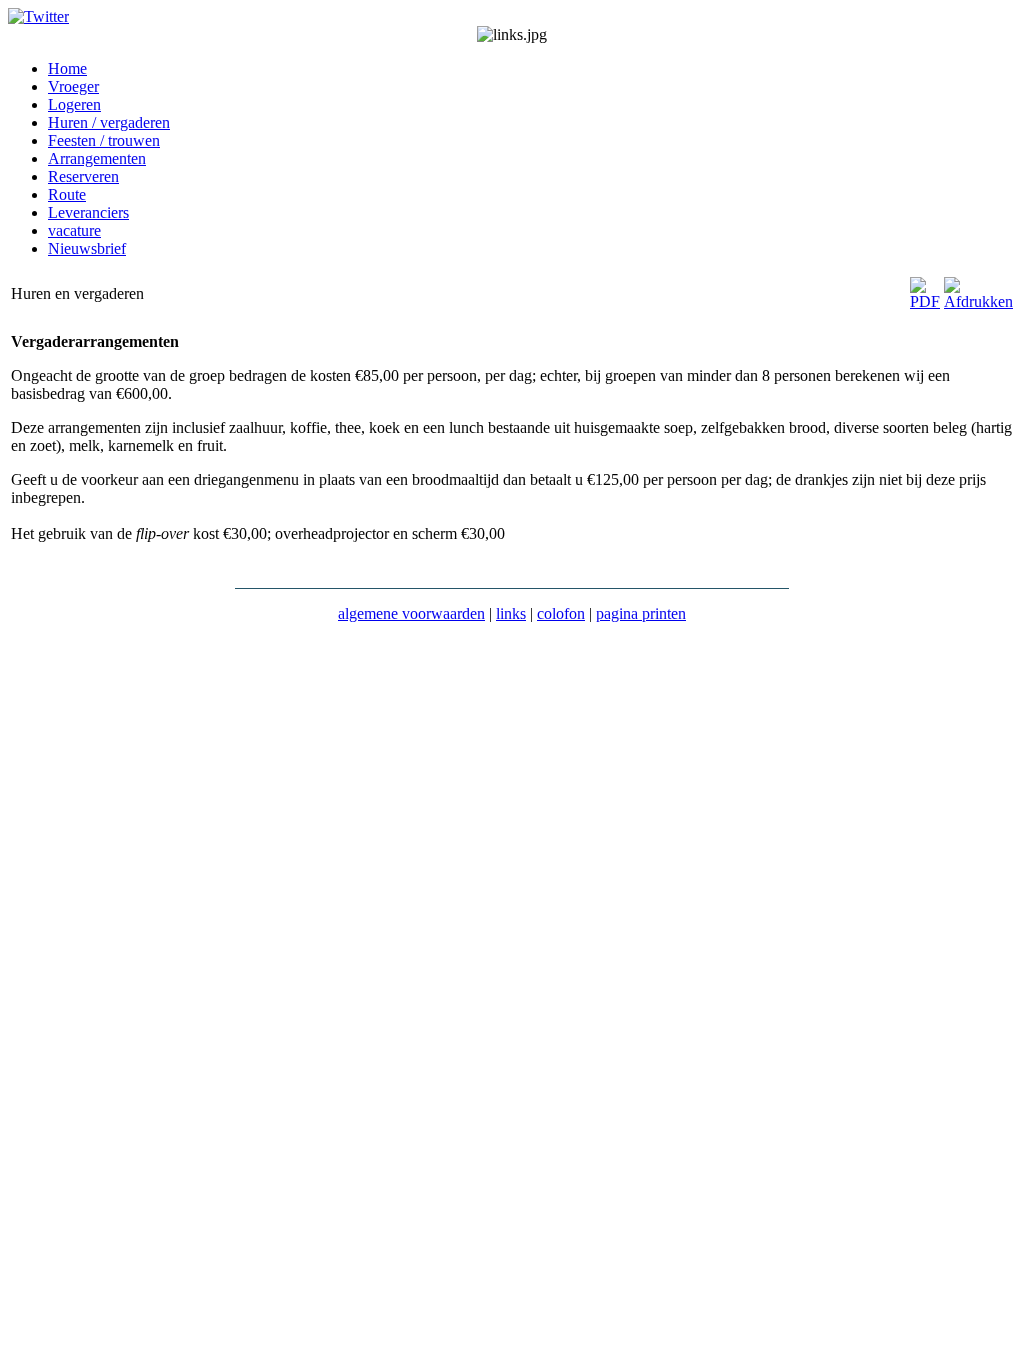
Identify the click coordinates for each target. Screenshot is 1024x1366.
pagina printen (641, 613)
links (511, 613)
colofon (561, 613)
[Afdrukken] (978, 301)
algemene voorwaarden (411, 613)
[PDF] (925, 301)
